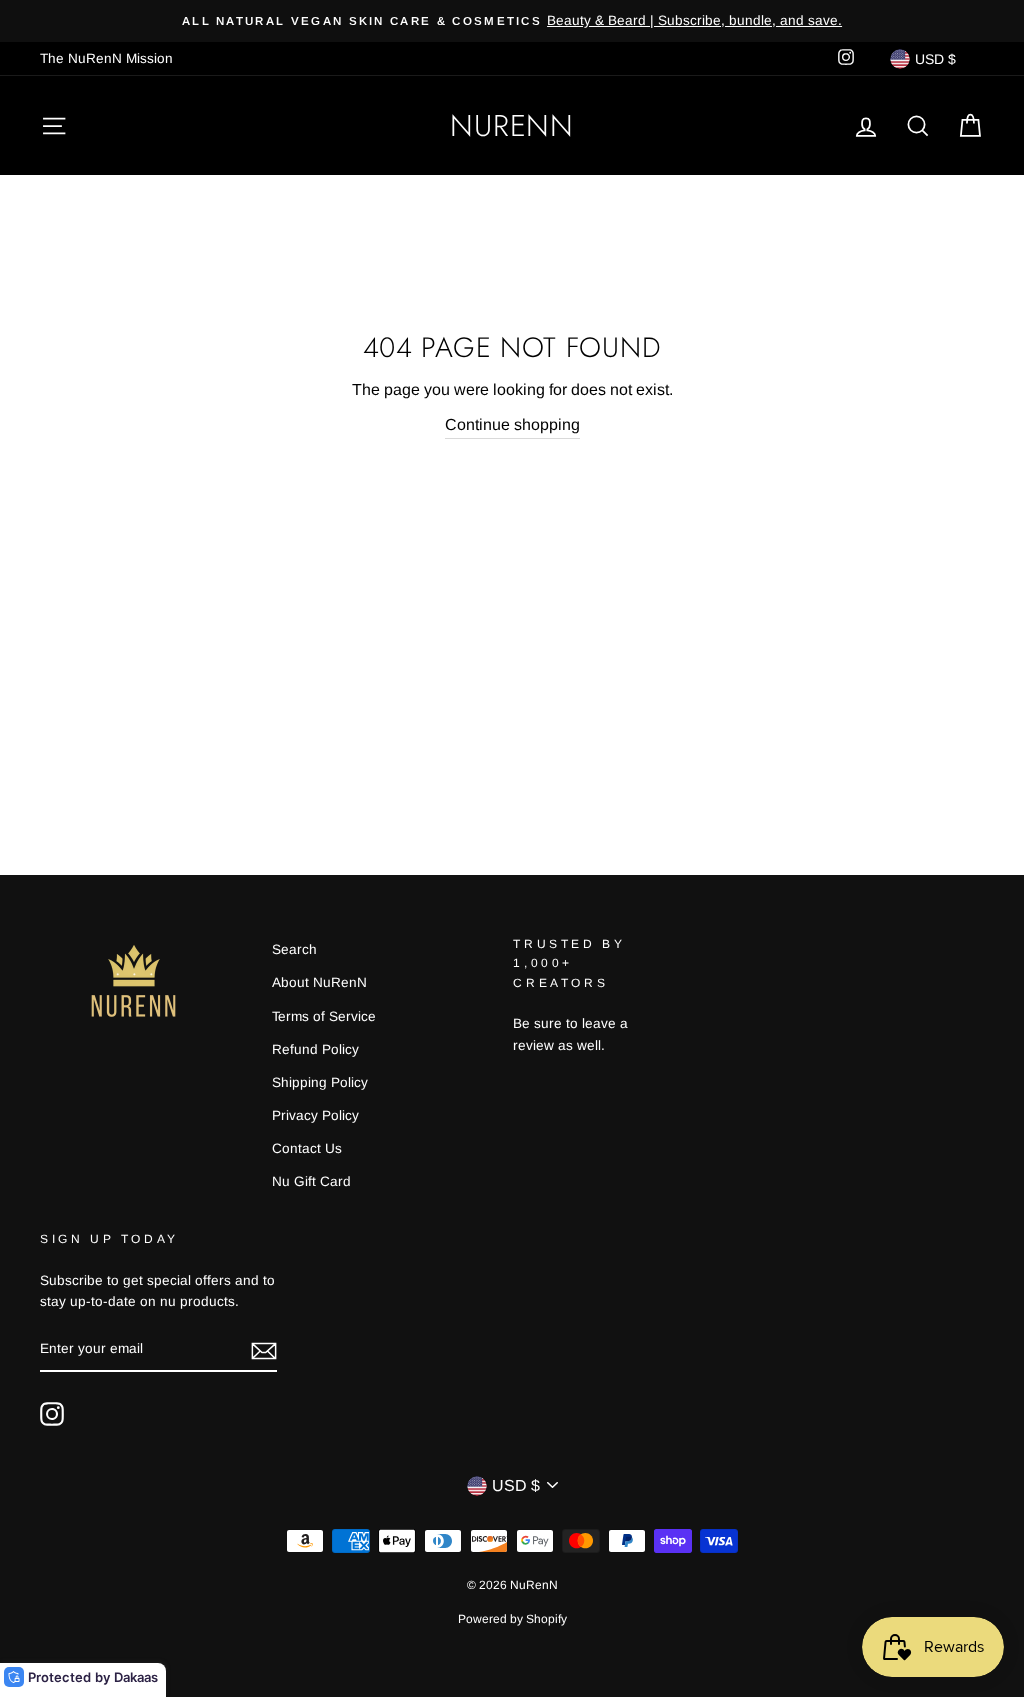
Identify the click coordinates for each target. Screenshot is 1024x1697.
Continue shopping (512, 424)
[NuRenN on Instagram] (52, 1414)
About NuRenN (319, 982)
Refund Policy (315, 1049)
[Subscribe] (264, 1350)
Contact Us (307, 1148)
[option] (512, 21)
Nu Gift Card (311, 1181)
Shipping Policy (320, 1082)
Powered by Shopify (512, 1619)
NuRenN (512, 125)
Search (294, 949)
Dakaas (136, 1677)
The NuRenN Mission (106, 58)
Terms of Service (324, 1016)
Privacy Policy (315, 1115)
